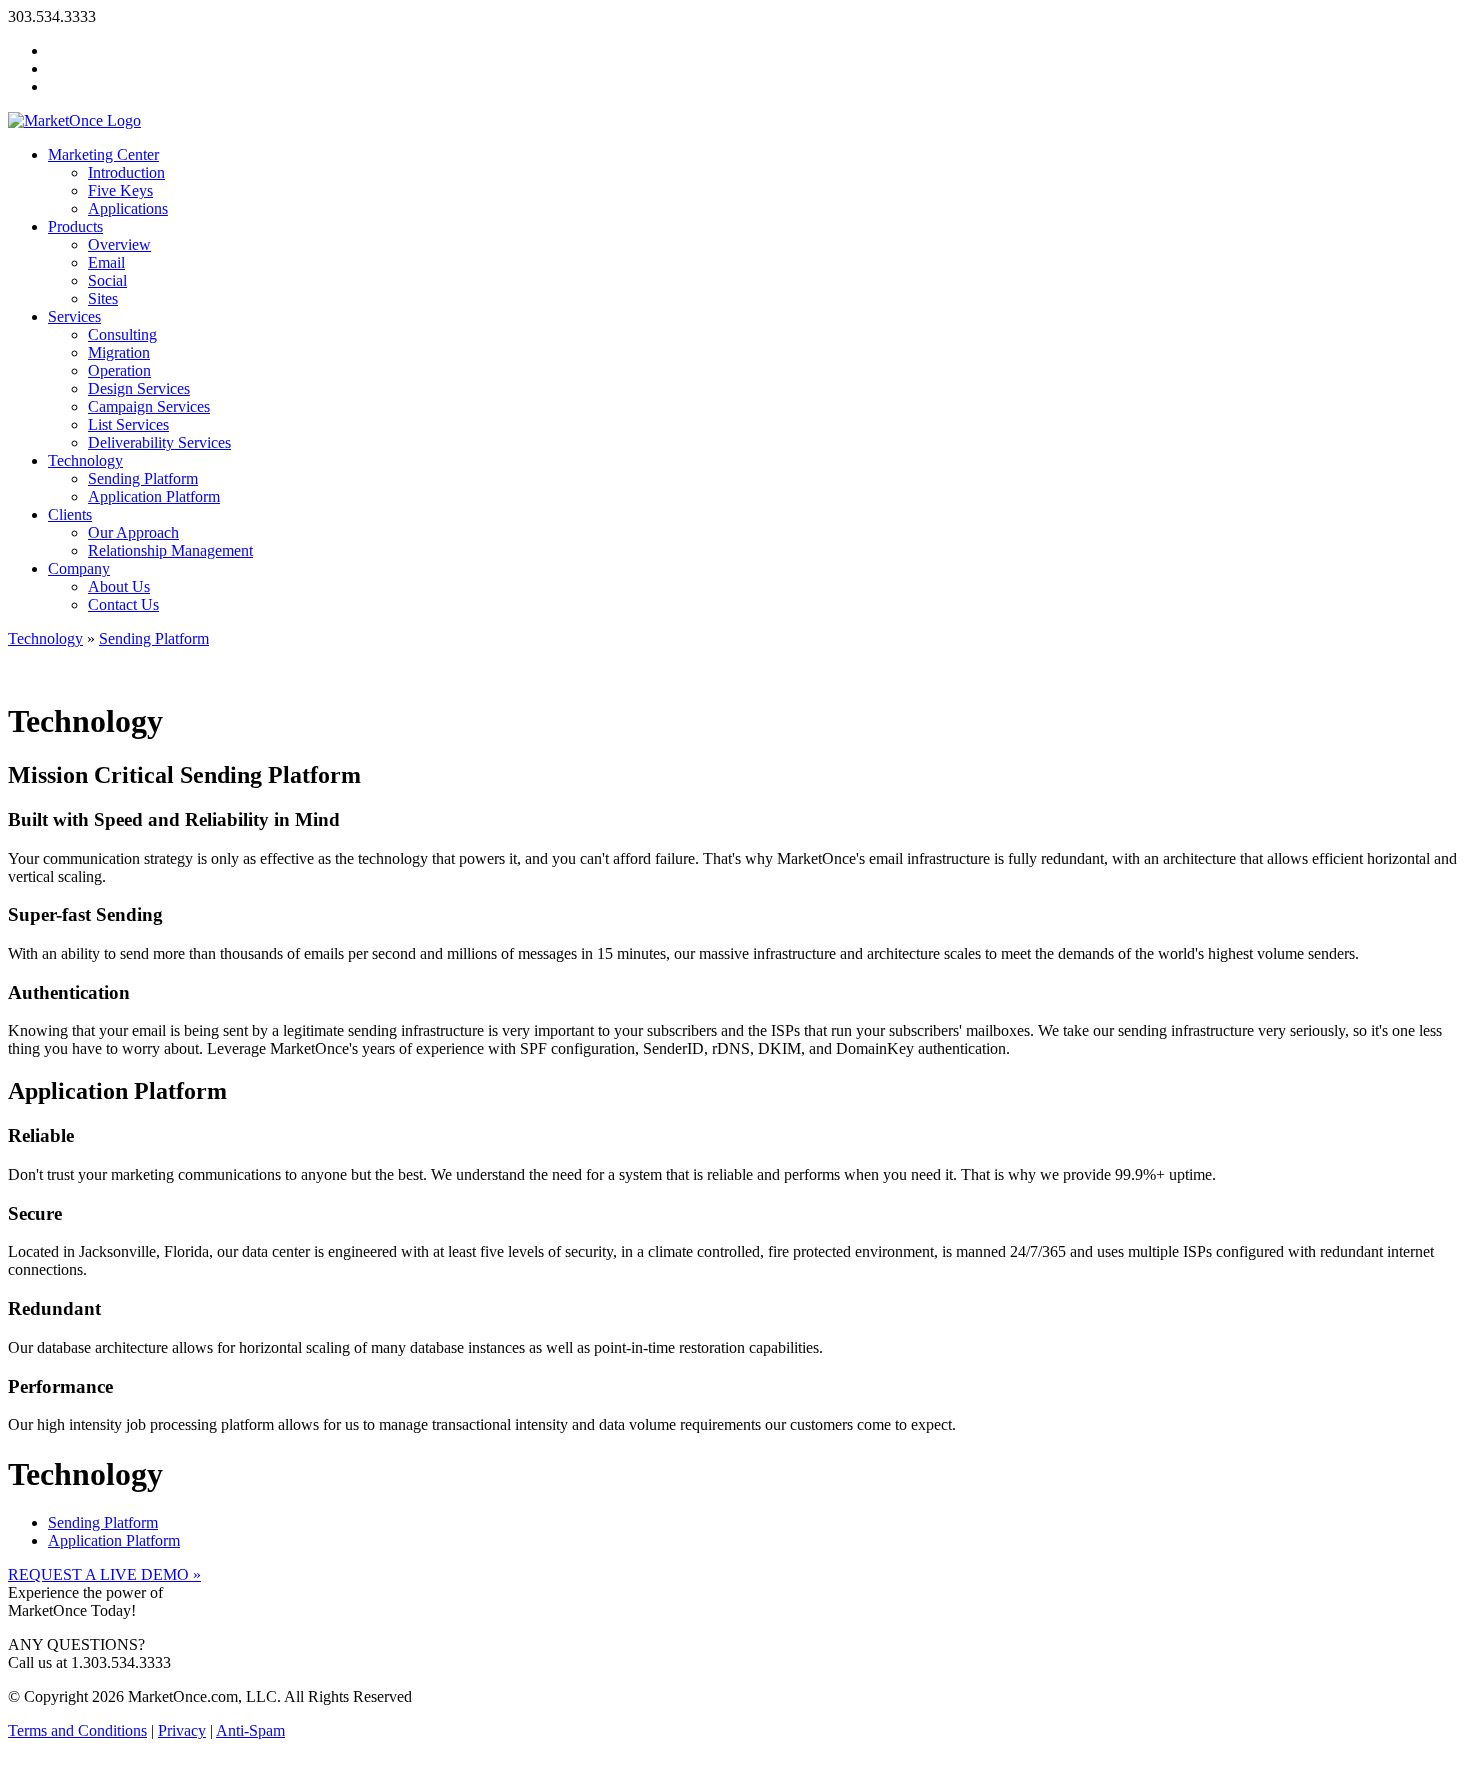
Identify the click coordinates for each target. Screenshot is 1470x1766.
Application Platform (154, 496)
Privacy (182, 1730)
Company (79, 568)
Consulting (122, 334)
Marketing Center (103, 154)
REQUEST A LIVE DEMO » (104, 1574)
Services (74, 316)
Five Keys (120, 190)
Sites (103, 298)
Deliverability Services (159, 442)
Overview (119, 244)
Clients (70, 514)
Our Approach (133, 532)
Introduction (126, 172)
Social (107, 280)
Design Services (139, 388)
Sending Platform (143, 478)
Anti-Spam (250, 1730)
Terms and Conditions (77, 1730)
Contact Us (123, 604)
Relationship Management (170, 550)
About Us (119, 586)
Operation (119, 370)
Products (75, 226)
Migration (119, 352)
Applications (128, 208)
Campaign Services (149, 406)
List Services (128, 424)
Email (106, 262)
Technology (85, 460)
